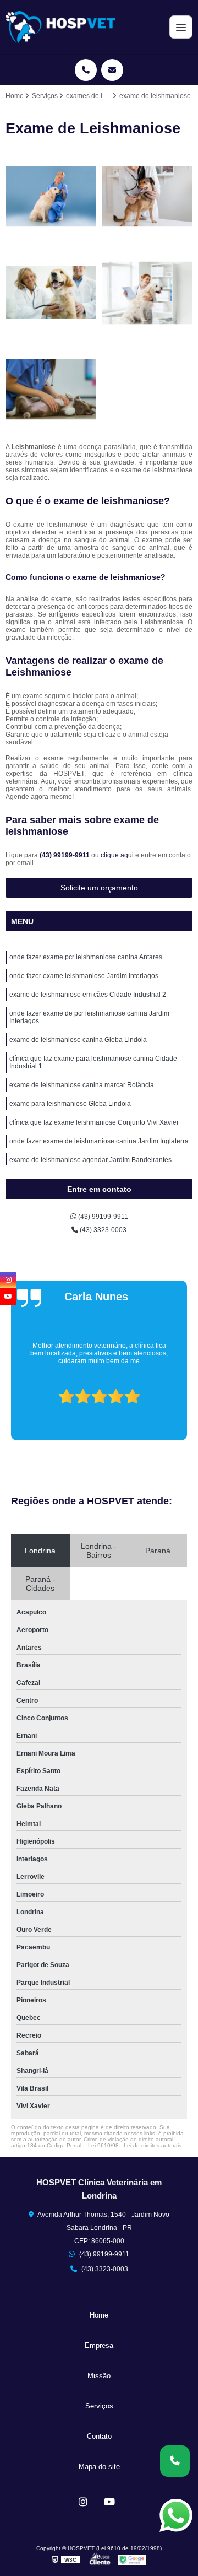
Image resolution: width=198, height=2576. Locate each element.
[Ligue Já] (175, 2461)
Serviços (99, 2406)
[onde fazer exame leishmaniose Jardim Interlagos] (147, 196)
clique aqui (117, 855)
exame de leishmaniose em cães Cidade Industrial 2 (88, 995)
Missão (99, 2376)
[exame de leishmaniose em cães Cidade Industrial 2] (51, 293)
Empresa (99, 2345)
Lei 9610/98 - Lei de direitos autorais (135, 2145)
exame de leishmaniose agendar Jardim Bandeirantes (90, 1160)
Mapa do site (99, 2467)
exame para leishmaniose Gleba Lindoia (70, 1104)
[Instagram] (83, 2502)
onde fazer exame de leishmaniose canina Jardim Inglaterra (99, 1141)
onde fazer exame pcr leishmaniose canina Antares (86, 957)
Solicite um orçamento (99, 888)
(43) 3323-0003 (102, 1230)
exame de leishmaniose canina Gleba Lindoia (78, 1040)
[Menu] (181, 27)
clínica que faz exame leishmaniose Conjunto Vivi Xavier (94, 1122)
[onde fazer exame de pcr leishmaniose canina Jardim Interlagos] (147, 293)
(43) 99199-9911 (65, 855)
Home (99, 2315)
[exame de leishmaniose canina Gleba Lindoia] (51, 389)
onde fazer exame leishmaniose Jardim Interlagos (84, 976)
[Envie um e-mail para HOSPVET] (112, 70)
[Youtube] (109, 2502)
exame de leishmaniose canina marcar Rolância (82, 1085)
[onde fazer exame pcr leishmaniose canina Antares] (51, 196)
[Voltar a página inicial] (61, 27)
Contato (99, 2436)
